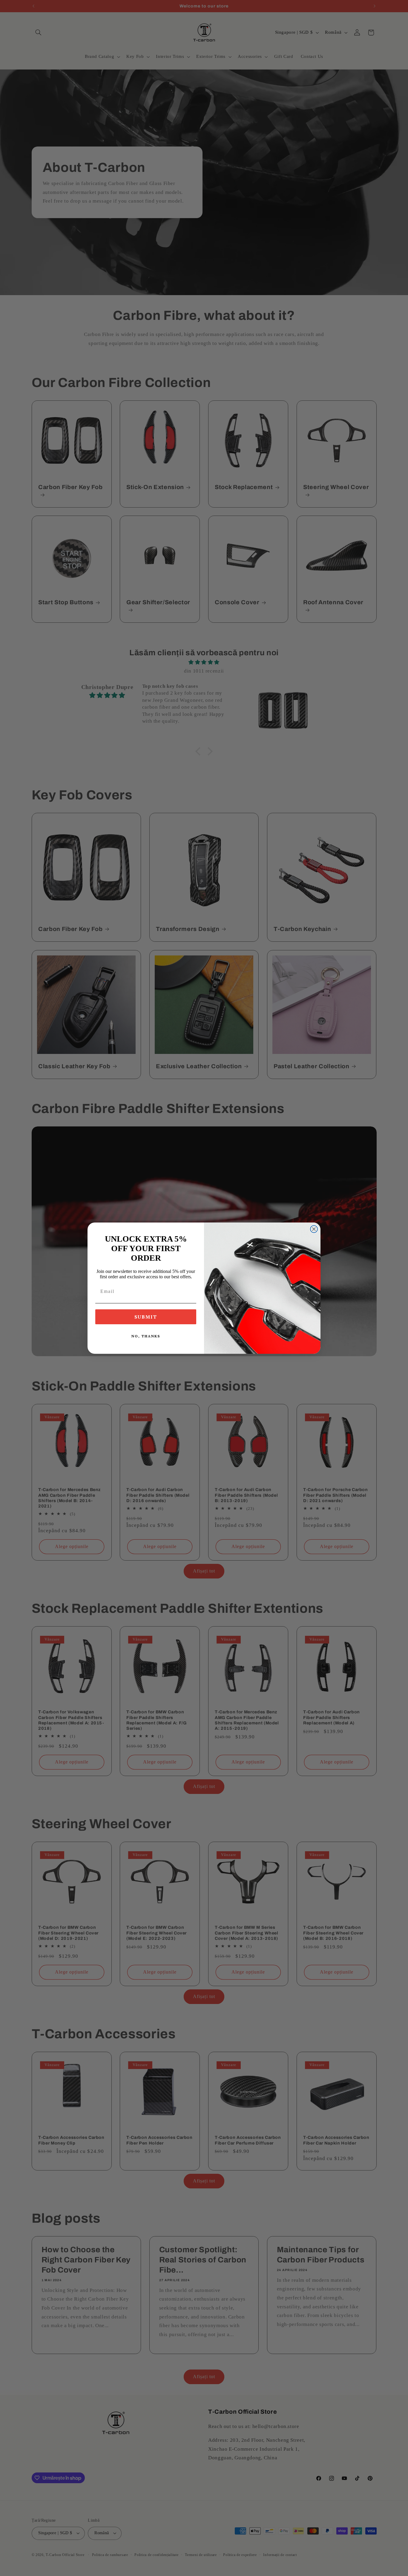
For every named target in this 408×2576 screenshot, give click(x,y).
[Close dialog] (314, 1229)
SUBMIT (146, 1317)
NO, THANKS (146, 1336)
